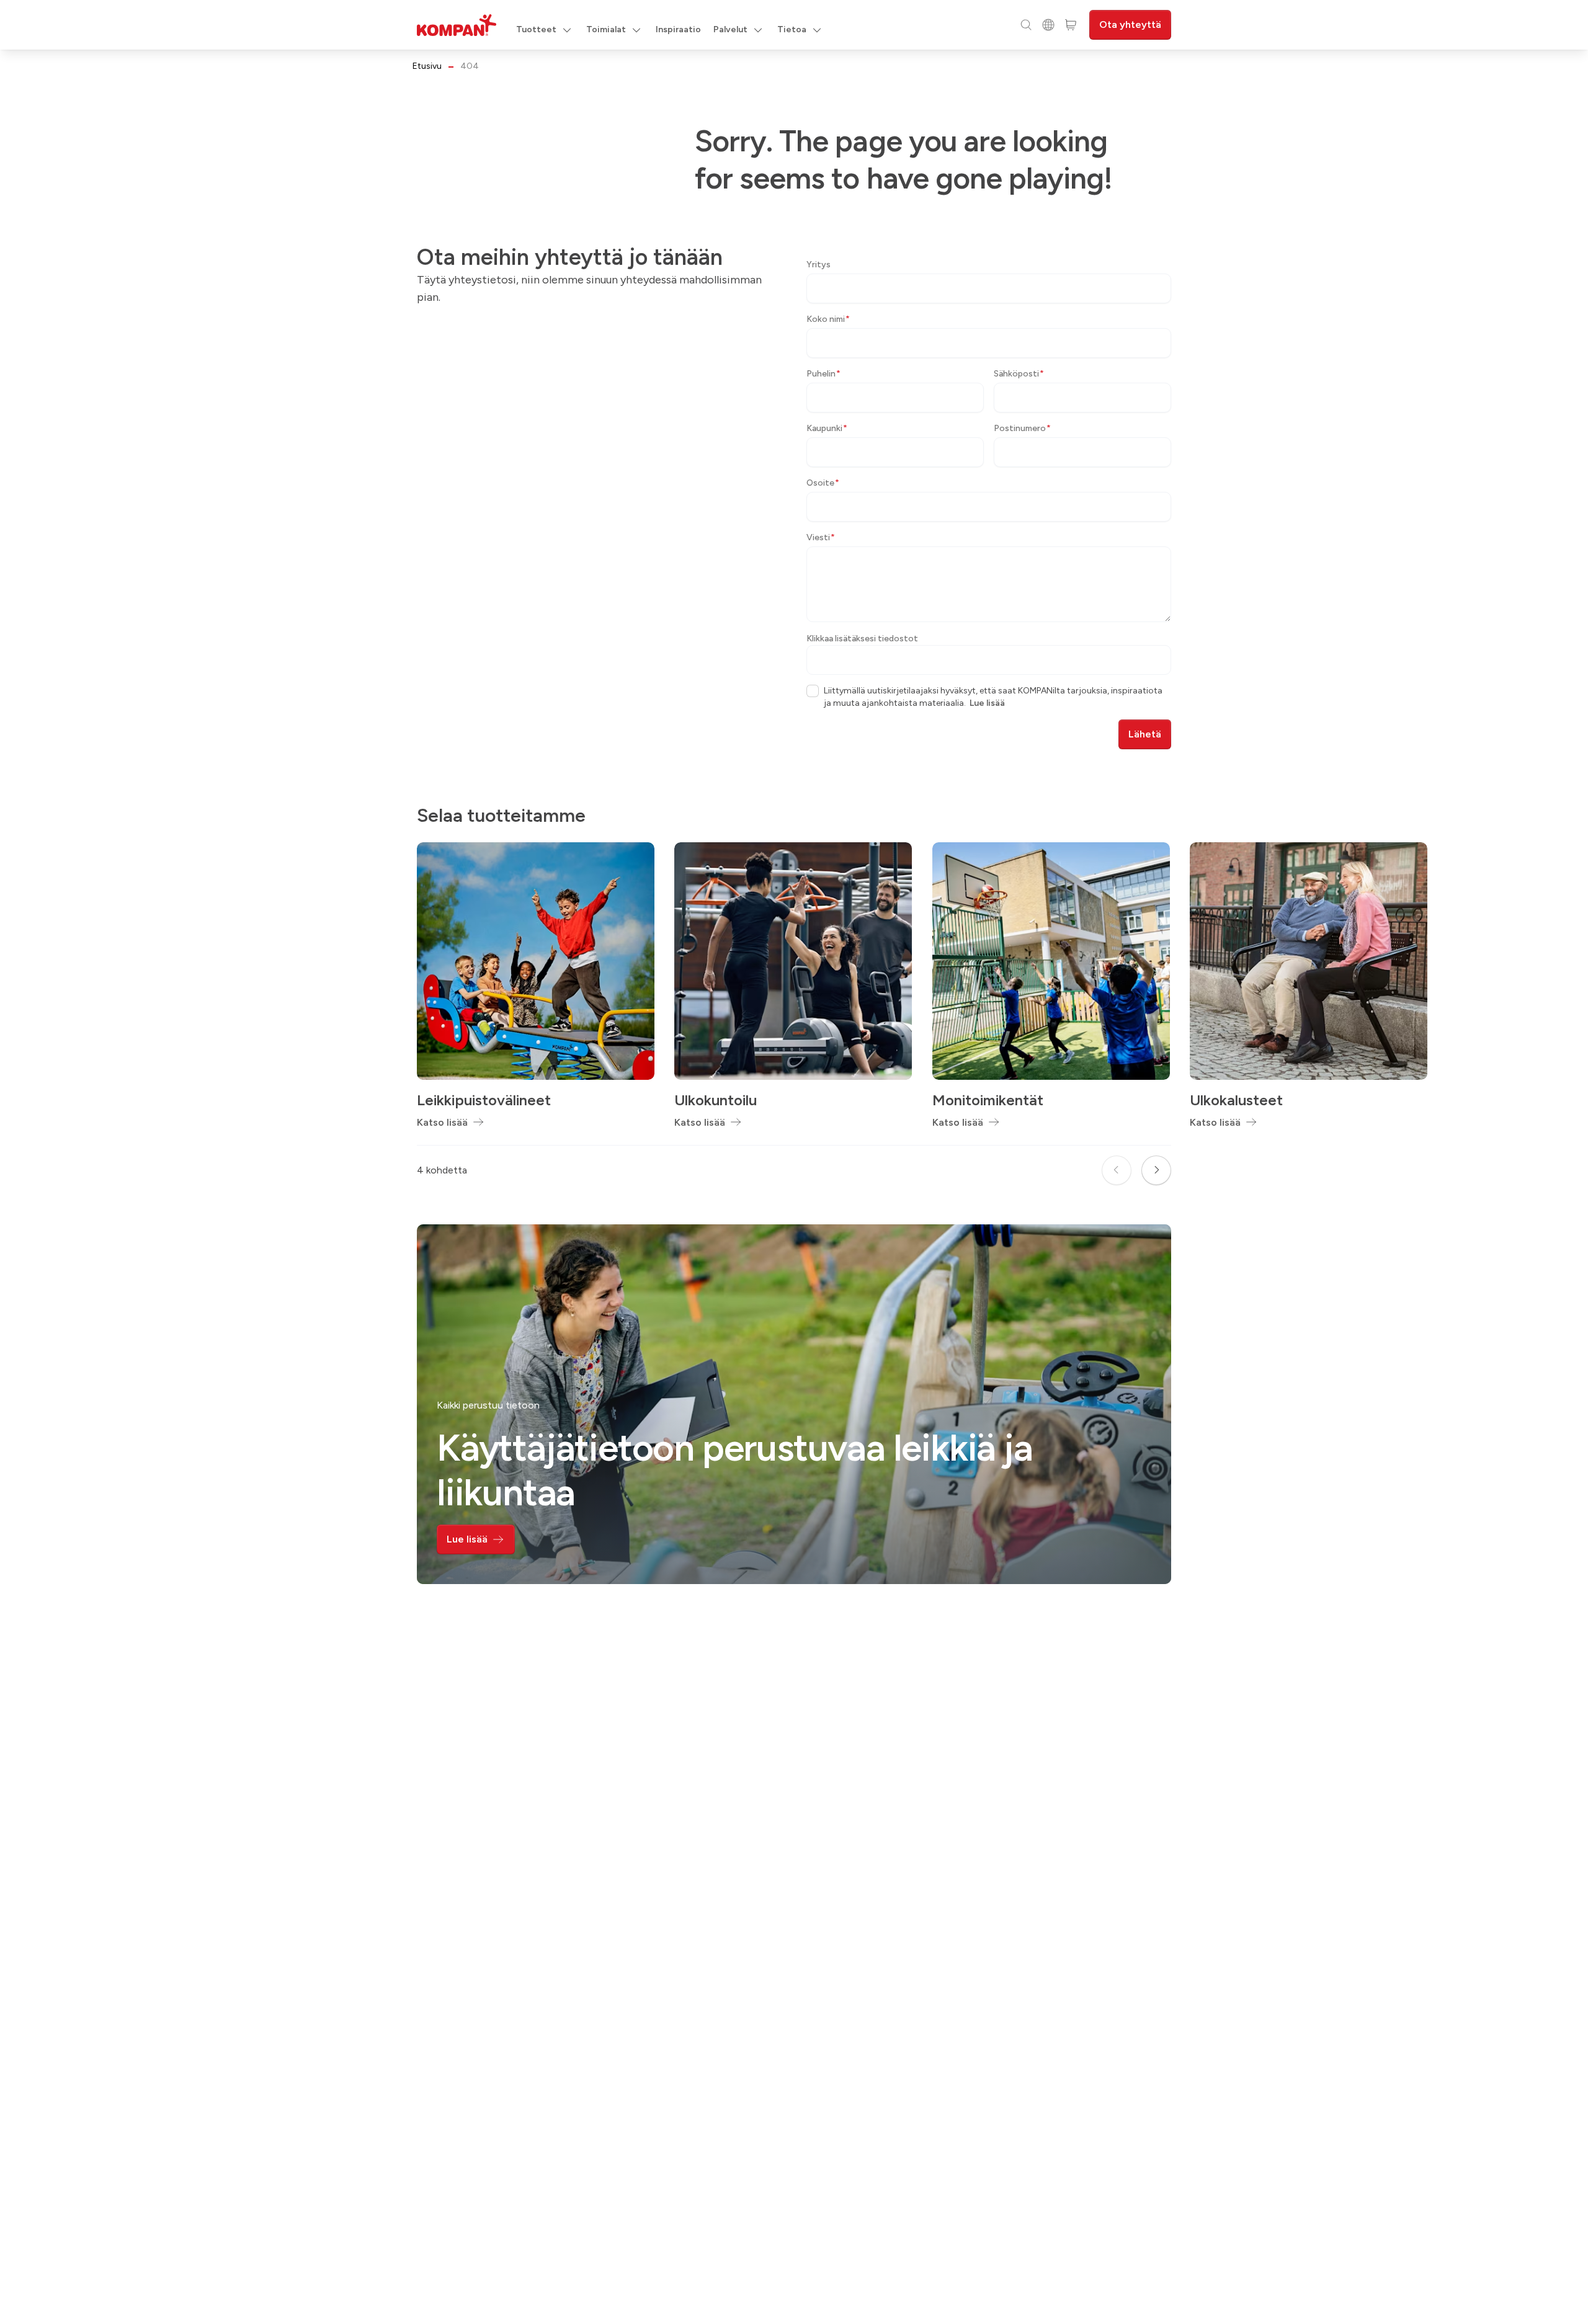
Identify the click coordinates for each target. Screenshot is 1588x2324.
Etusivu (427, 66)
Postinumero (1022, 428)
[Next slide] (1156, 1170)
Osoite (823, 483)
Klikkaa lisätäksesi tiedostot (862, 639)
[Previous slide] (1117, 1170)
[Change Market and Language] (1048, 25)
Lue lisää (987, 703)
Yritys (819, 265)
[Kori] (1071, 25)
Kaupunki (827, 428)
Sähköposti (1019, 374)
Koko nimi (828, 319)
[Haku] (1026, 25)
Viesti (821, 537)
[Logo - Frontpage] (457, 25)
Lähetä (1145, 734)
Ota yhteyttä (1130, 24)
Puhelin (823, 374)
